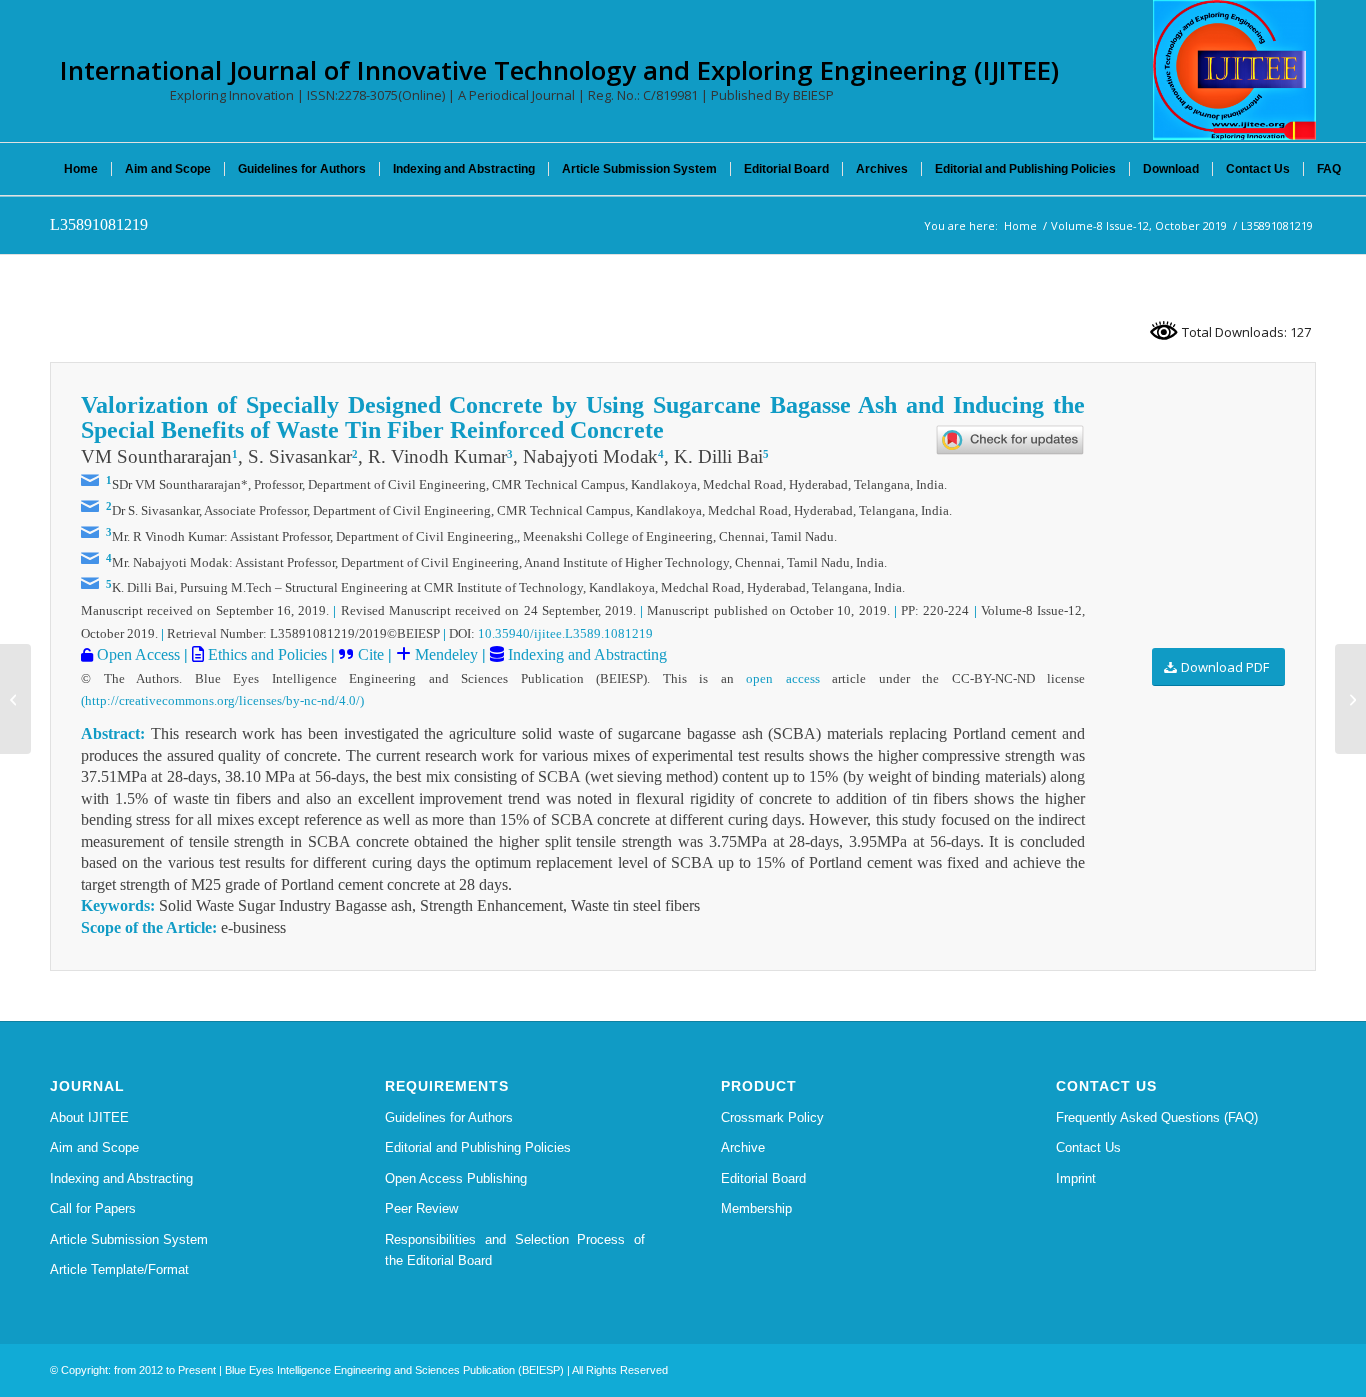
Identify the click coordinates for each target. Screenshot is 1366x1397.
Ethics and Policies (265, 654)
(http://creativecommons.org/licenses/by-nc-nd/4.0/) (222, 700)
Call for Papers (93, 1208)
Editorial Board (763, 1178)
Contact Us (1088, 1147)
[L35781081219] (15, 699)
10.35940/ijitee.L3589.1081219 (565, 633)
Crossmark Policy (772, 1117)
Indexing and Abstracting (585, 654)
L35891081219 (99, 224)
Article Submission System (129, 1239)
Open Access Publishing (456, 1178)
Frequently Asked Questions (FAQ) (1157, 1117)
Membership (756, 1208)
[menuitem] (81, 169)
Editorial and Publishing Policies (478, 1147)
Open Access (136, 654)
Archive (743, 1147)
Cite (371, 654)
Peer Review (421, 1208)
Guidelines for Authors (449, 1117)
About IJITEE (89, 1117)
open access (783, 678)
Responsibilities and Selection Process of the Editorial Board (515, 1250)
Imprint (1076, 1178)
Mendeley (444, 654)
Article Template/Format (119, 1269)
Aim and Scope (94, 1147)
